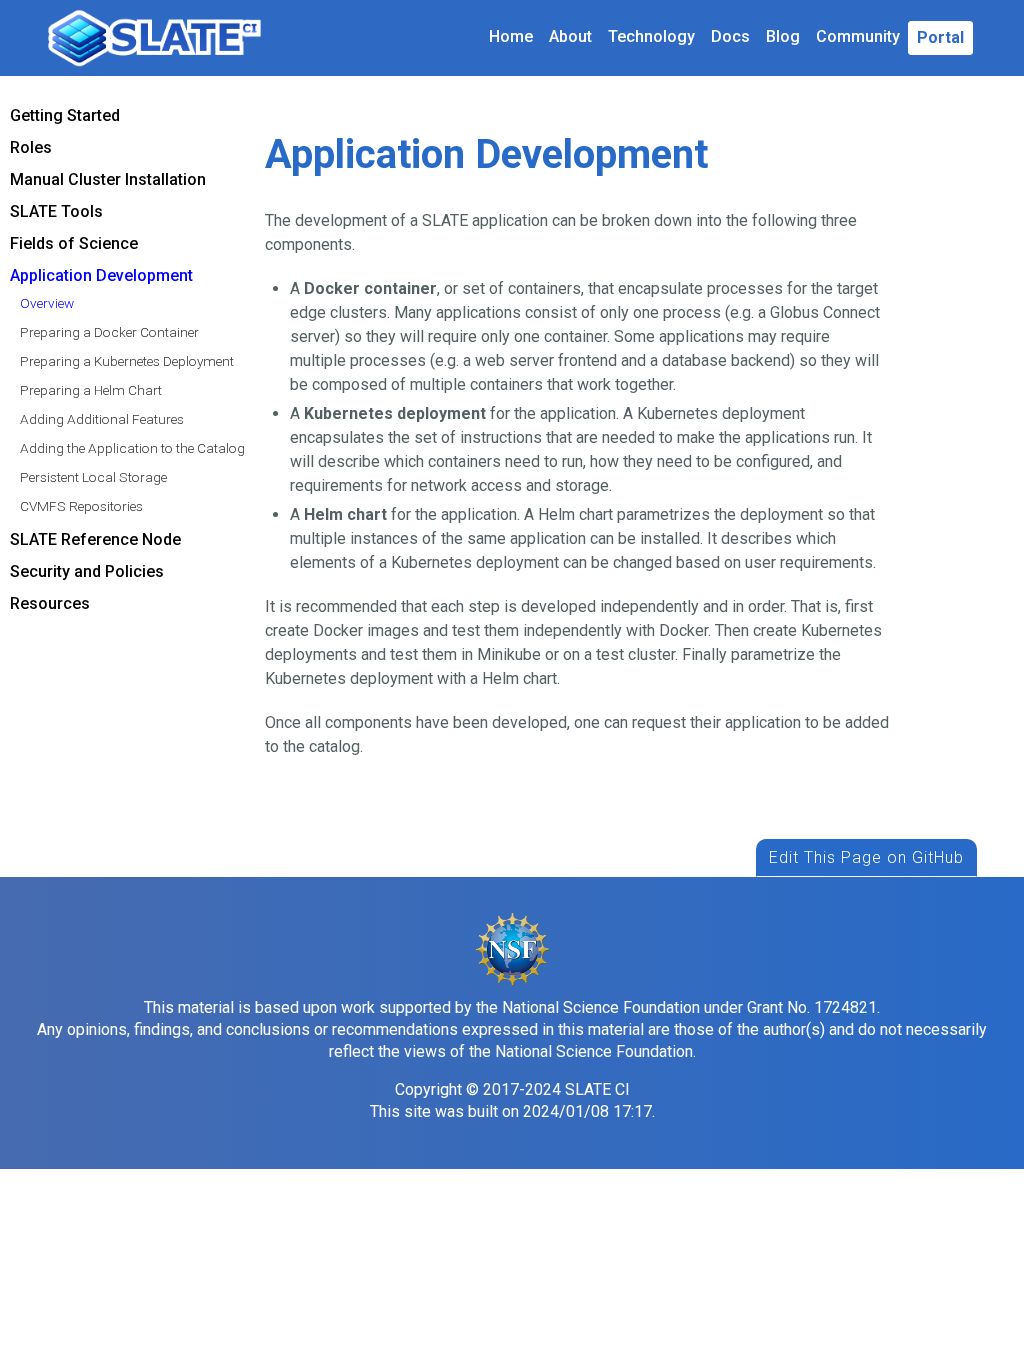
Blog (783, 36)
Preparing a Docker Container (109, 332)
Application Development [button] (101, 275)
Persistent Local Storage (93, 477)
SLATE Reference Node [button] (95, 539)
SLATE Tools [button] (56, 211)
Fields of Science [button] (74, 243)
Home (511, 36)
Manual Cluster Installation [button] (108, 179)
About (570, 36)
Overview (47, 303)
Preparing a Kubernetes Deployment (127, 361)
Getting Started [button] (65, 115)
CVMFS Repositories (81, 506)
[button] (940, 38)
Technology (651, 36)
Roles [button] (31, 147)
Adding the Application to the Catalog (132, 448)
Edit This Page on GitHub (866, 857)
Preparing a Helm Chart (91, 390)
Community (858, 36)
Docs (730, 36)
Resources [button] (50, 603)
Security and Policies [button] (87, 571)
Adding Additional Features (102, 419)
